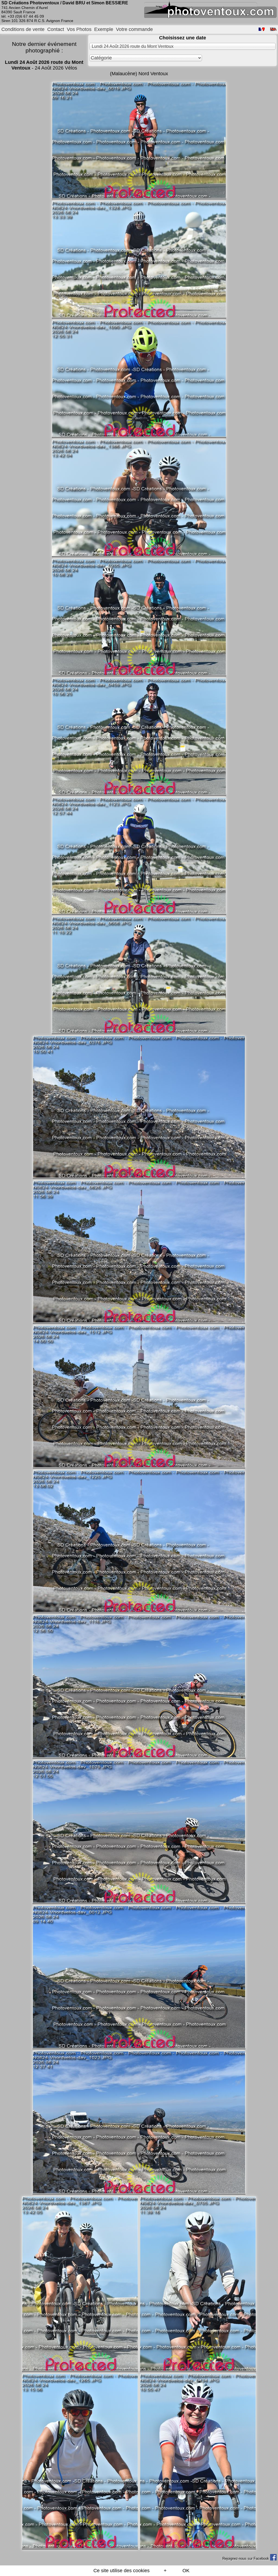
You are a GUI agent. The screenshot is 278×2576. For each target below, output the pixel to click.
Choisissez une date (183, 38)
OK (186, 2571)
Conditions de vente (23, 29)
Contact (56, 29)
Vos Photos (79, 29)
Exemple (104, 29)
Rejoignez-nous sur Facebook (246, 2558)
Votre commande (134, 29)
